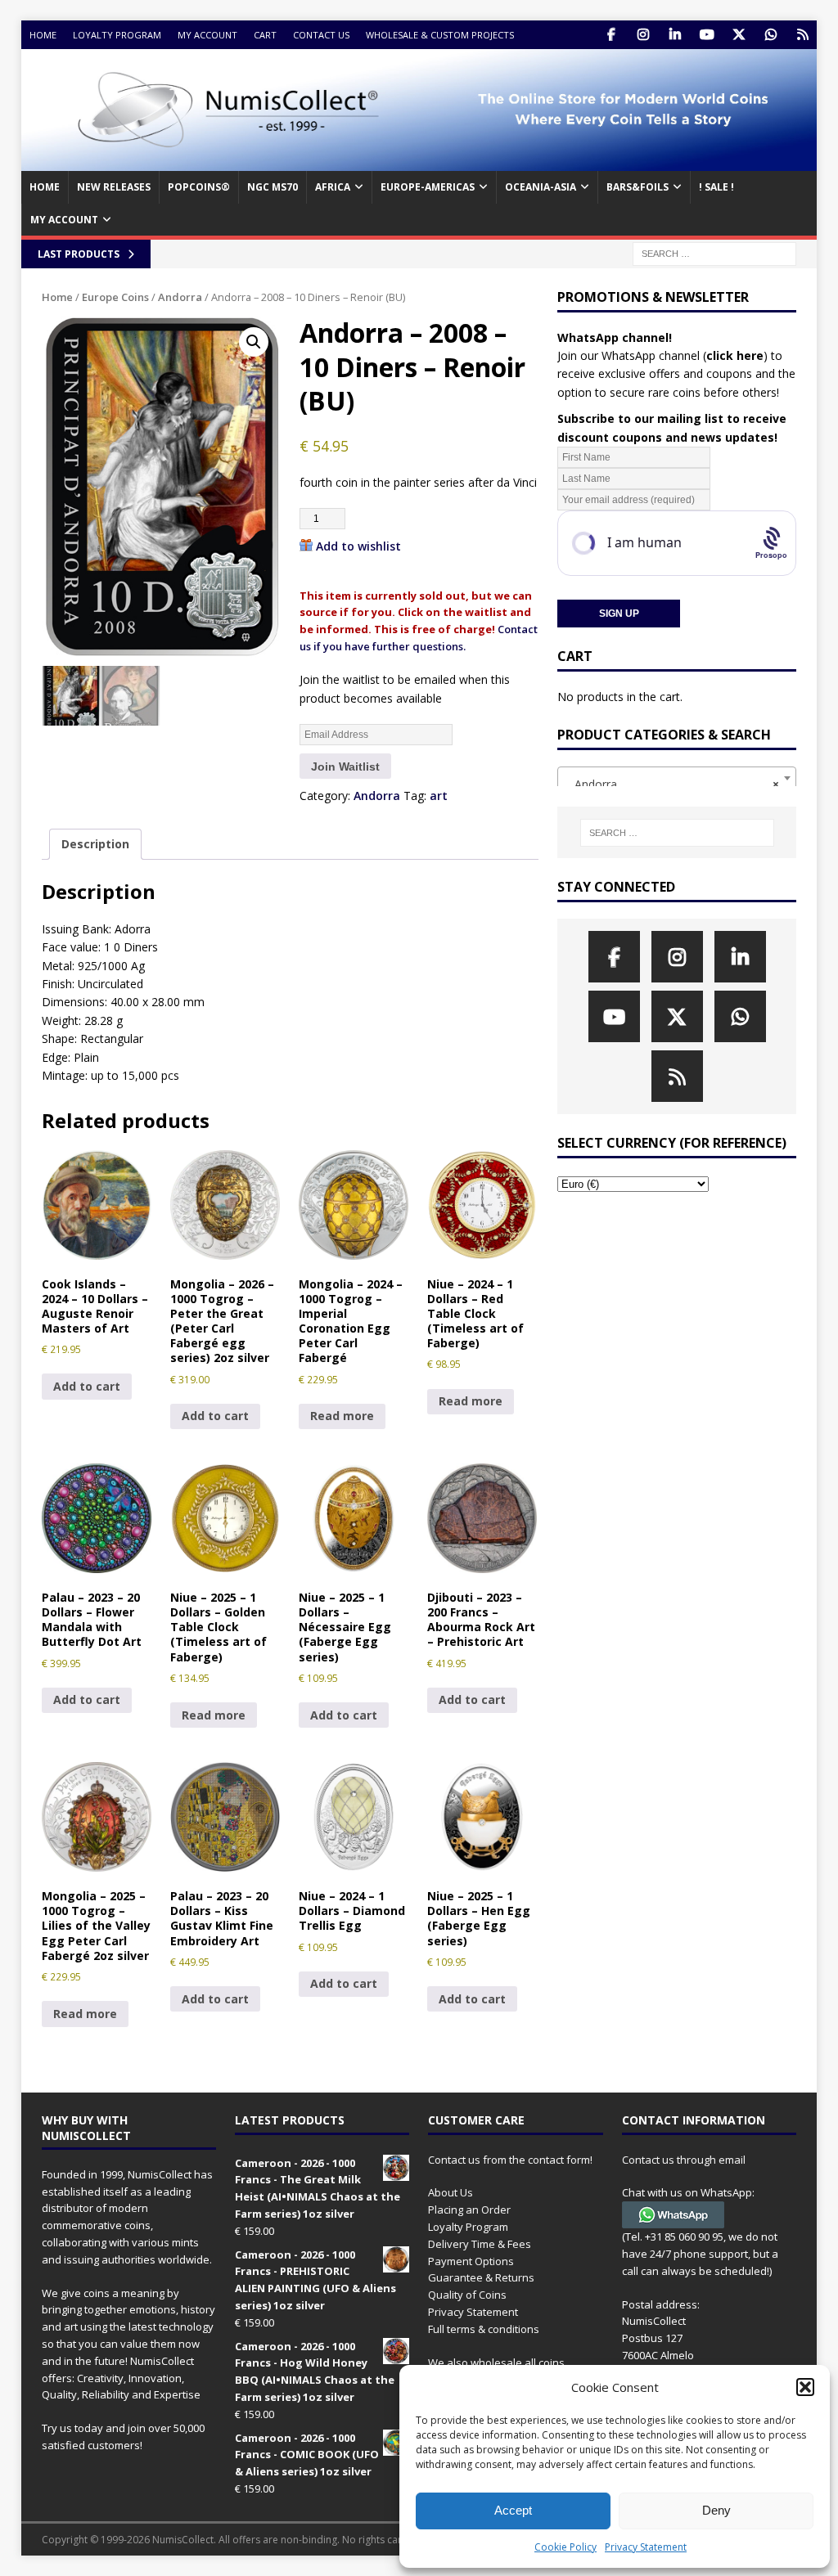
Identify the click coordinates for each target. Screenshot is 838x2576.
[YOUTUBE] (707, 35)
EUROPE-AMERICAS (428, 187)
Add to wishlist (358, 546)
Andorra (180, 297)
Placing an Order (469, 2210)
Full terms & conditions (484, 2329)
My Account (207, 35)
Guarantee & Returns (481, 2277)
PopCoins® (199, 187)
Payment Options (471, 2261)
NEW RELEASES (114, 187)
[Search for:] (714, 252)
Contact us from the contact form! (510, 2160)
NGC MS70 (273, 187)
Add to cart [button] (87, 1386)
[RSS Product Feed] (802, 35)
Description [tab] (95, 844)
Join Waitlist (345, 767)
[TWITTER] (739, 35)
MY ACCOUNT (64, 220)
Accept (513, 2510)
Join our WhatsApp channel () (662, 355)
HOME (45, 187)
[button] (805, 2387)
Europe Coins (115, 297)
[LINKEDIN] (675, 35)
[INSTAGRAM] (643, 35)
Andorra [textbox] (672, 784)
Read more (342, 1416)
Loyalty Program (117, 35)
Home (43, 35)
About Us (451, 2192)
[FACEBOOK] (611, 35)
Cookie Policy (565, 2547)
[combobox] (677, 778)
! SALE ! (716, 187)
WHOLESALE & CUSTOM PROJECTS (440, 35)
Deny (716, 2510)
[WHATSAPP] (770, 35)
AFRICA (333, 187)
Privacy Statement (646, 2547)
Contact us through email (684, 2160)
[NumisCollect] (419, 162)
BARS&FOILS (638, 187)
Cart (265, 35)
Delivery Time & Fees (480, 2244)
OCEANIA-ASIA (541, 187)
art (439, 796)
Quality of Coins (467, 2295)
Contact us (321, 35)
